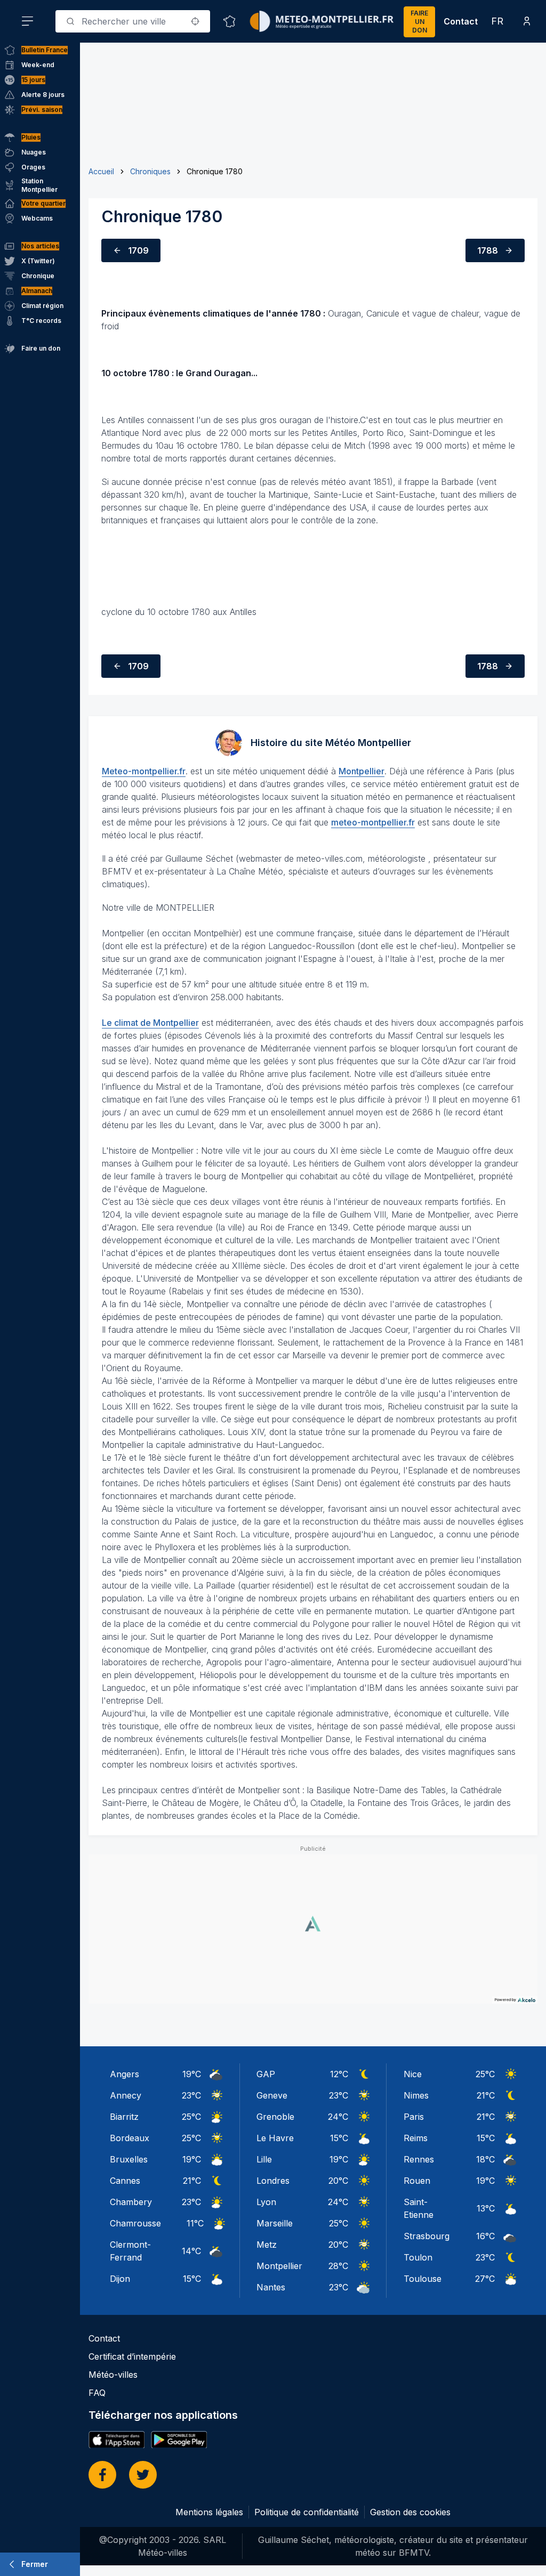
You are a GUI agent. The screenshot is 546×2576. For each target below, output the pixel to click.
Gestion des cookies (410, 2512)
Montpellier (362, 771)
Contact (461, 21)
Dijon (120, 2279)
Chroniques (150, 171)
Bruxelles (129, 2159)
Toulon (418, 2257)
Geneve (272, 2095)
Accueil (101, 171)
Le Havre (275, 2138)
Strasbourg (427, 2236)
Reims (416, 2138)
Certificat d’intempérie (132, 2356)
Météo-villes (113, 2375)
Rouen (417, 2181)
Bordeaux (130, 2138)
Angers (125, 2074)
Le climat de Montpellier (150, 1023)
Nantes (271, 2287)
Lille (264, 2159)
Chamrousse (135, 2223)
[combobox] (133, 21)
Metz (267, 2245)
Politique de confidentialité (307, 2512)
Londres (273, 2181)
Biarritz (124, 2117)
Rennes (419, 2159)
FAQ (97, 2393)
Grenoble (275, 2117)
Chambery (131, 2202)
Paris (414, 2117)
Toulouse (423, 2279)
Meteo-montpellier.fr (144, 771)
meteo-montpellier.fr (373, 822)
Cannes (125, 2181)
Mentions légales (209, 2512)
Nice (413, 2074)
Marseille (275, 2223)
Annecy (126, 2095)
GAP (266, 2074)
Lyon (266, 2202)
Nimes (416, 2095)
